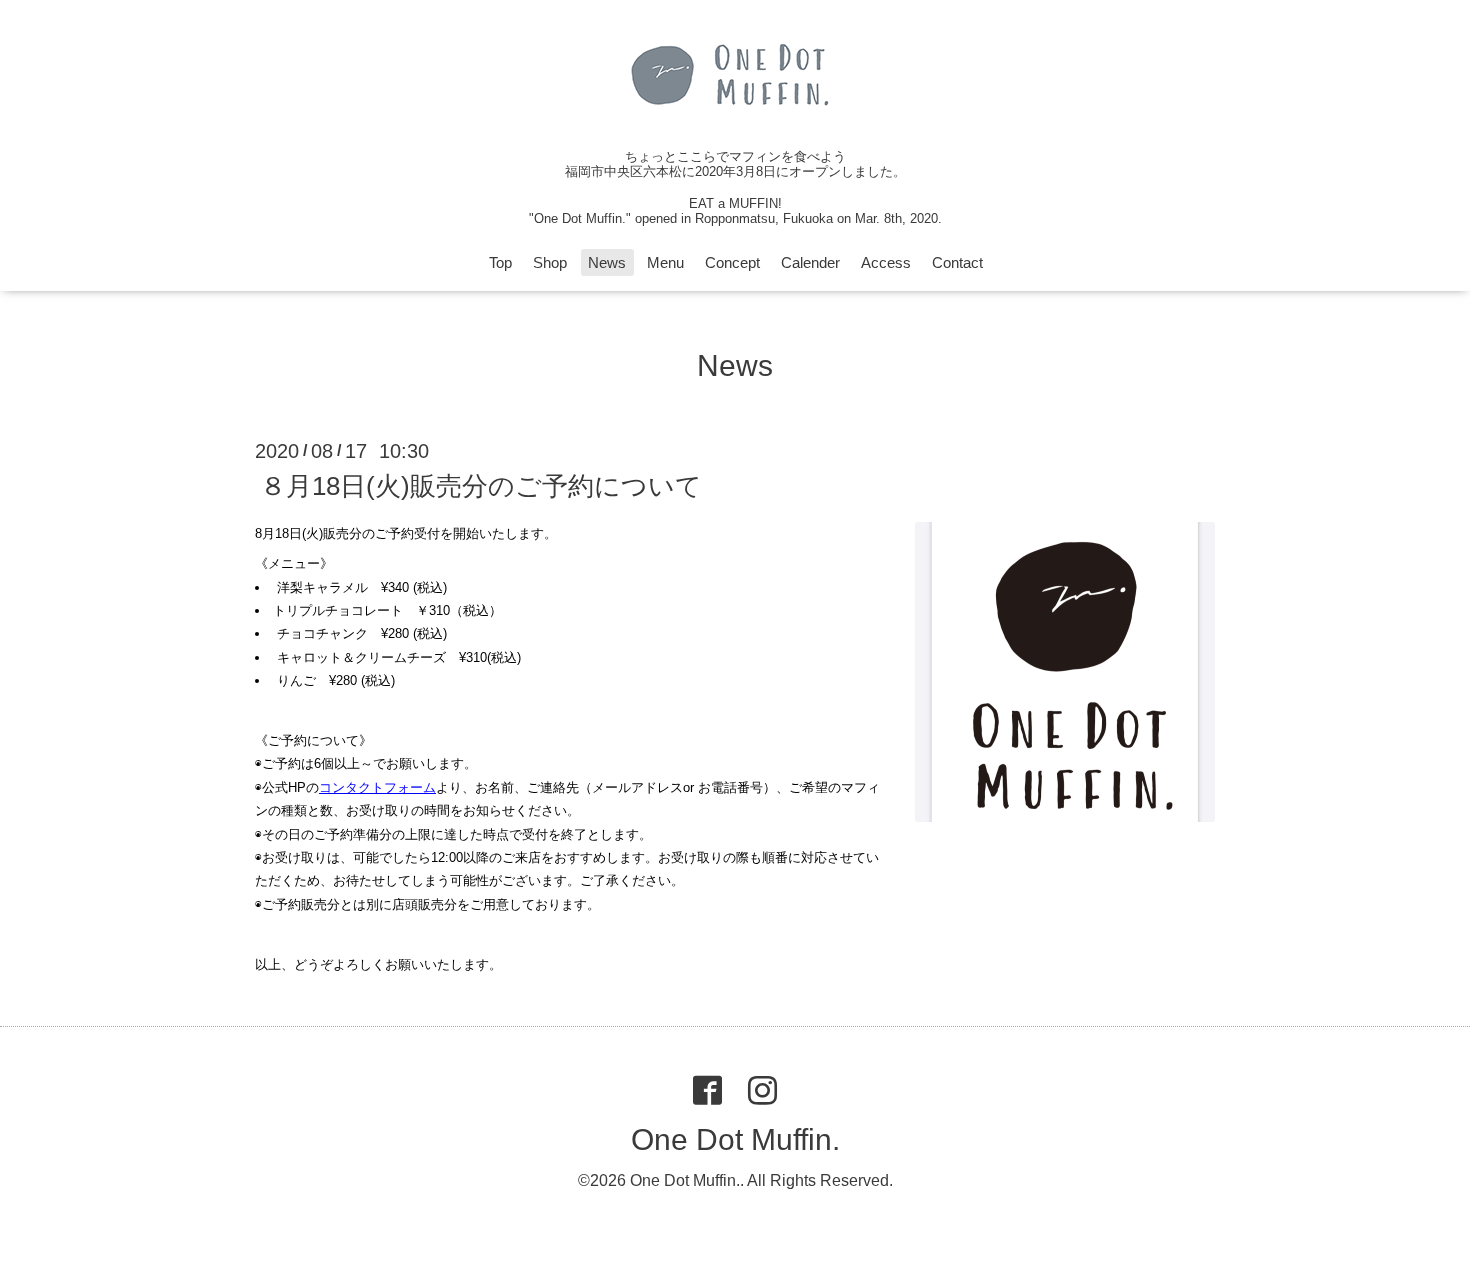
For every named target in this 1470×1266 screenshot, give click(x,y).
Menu (665, 262)
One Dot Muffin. (735, 1139)
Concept (732, 262)
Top (500, 262)
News (607, 262)
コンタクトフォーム (377, 787)
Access (886, 262)
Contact (957, 262)
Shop (550, 262)
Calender (810, 262)
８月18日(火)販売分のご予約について (481, 486)
